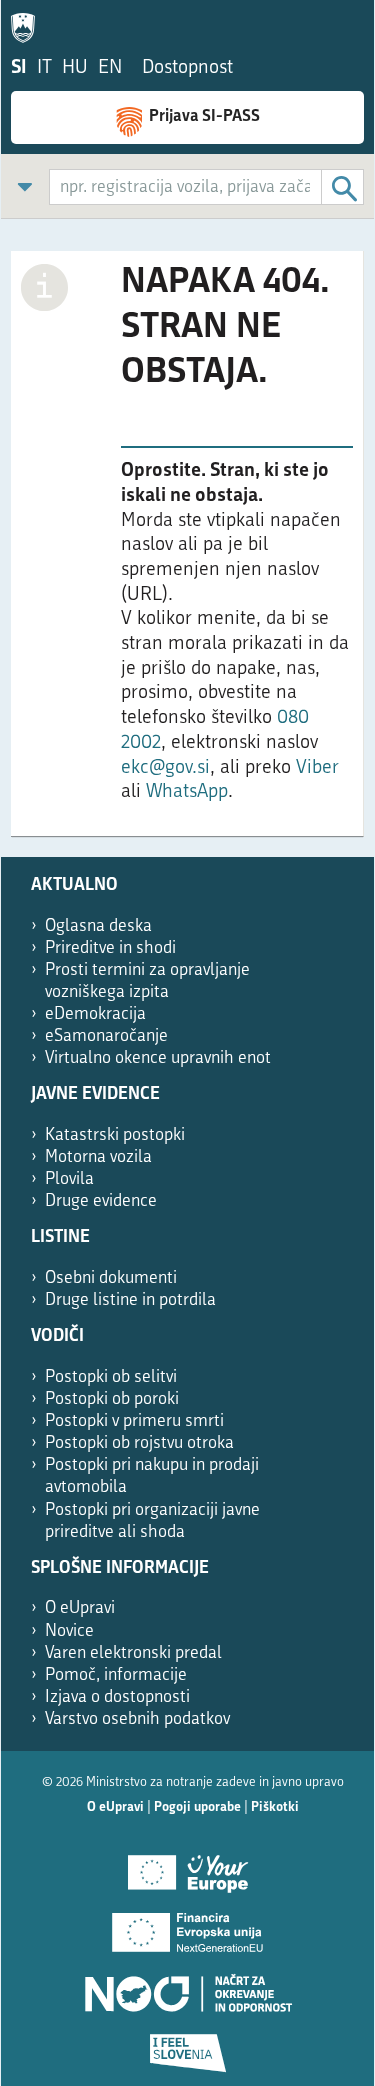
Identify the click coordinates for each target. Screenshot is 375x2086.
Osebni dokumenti (111, 1278)
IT (44, 68)
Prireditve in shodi (110, 948)
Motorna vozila (98, 1157)
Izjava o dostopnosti (117, 1697)
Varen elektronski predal (133, 1653)
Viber (317, 768)
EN (110, 68)
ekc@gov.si (165, 768)
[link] (25, 186)
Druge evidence (101, 1201)
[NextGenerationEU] (187, 1926)
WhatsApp (187, 792)
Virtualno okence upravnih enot (158, 1058)
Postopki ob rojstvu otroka (139, 1443)
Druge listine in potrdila (130, 1300)
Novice (69, 1631)
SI (19, 68)
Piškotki (275, 1807)
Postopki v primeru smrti (134, 1421)
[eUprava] (28, 24)
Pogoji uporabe (197, 1807)
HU (75, 68)
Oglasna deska (98, 926)
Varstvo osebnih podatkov (137, 1719)
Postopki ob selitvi (111, 1377)
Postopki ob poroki (112, 1399)
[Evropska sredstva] (187, 2046)
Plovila (69, 1179)
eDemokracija (95, 1014)
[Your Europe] (187, 1866)
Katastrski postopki (115, 1135)
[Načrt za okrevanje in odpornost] (187, 1986)
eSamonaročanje (106, 1036)
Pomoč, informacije (116, 1675)
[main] (187, 554)
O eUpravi (80, 1608)
